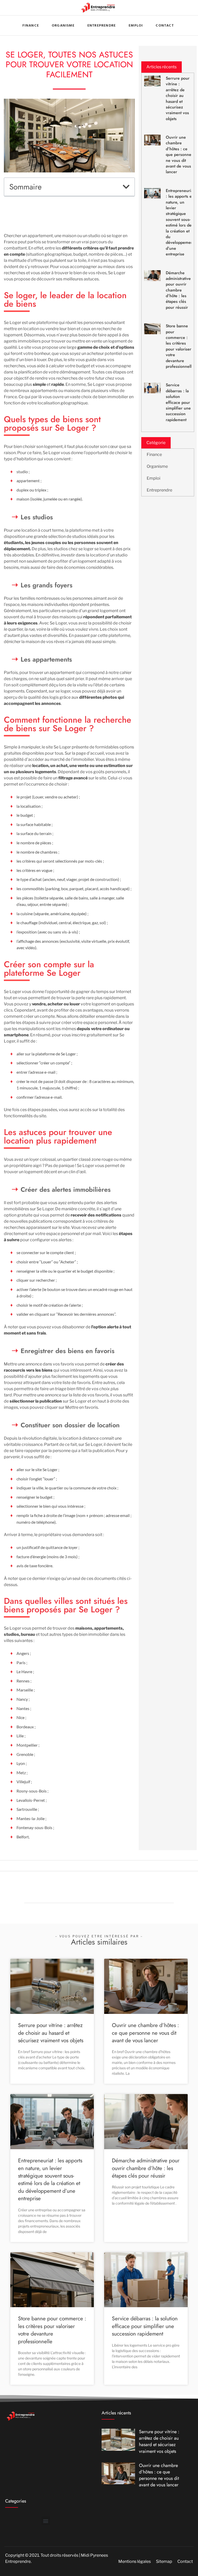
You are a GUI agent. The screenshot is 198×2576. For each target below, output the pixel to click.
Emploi (136, 25)
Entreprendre (102, 25)
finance (31, 25)
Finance (154, 455)
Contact (165, 25)
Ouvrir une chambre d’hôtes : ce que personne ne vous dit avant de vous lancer (179, 155)
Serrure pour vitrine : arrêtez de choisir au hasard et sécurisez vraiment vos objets (178, 98)
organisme (63, 25)
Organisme (157, 466)
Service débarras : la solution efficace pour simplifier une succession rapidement (178, 402)
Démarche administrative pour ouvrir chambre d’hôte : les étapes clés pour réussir (178, 290)
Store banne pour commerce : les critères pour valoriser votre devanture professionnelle (180, 346)
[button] (126, 187)
